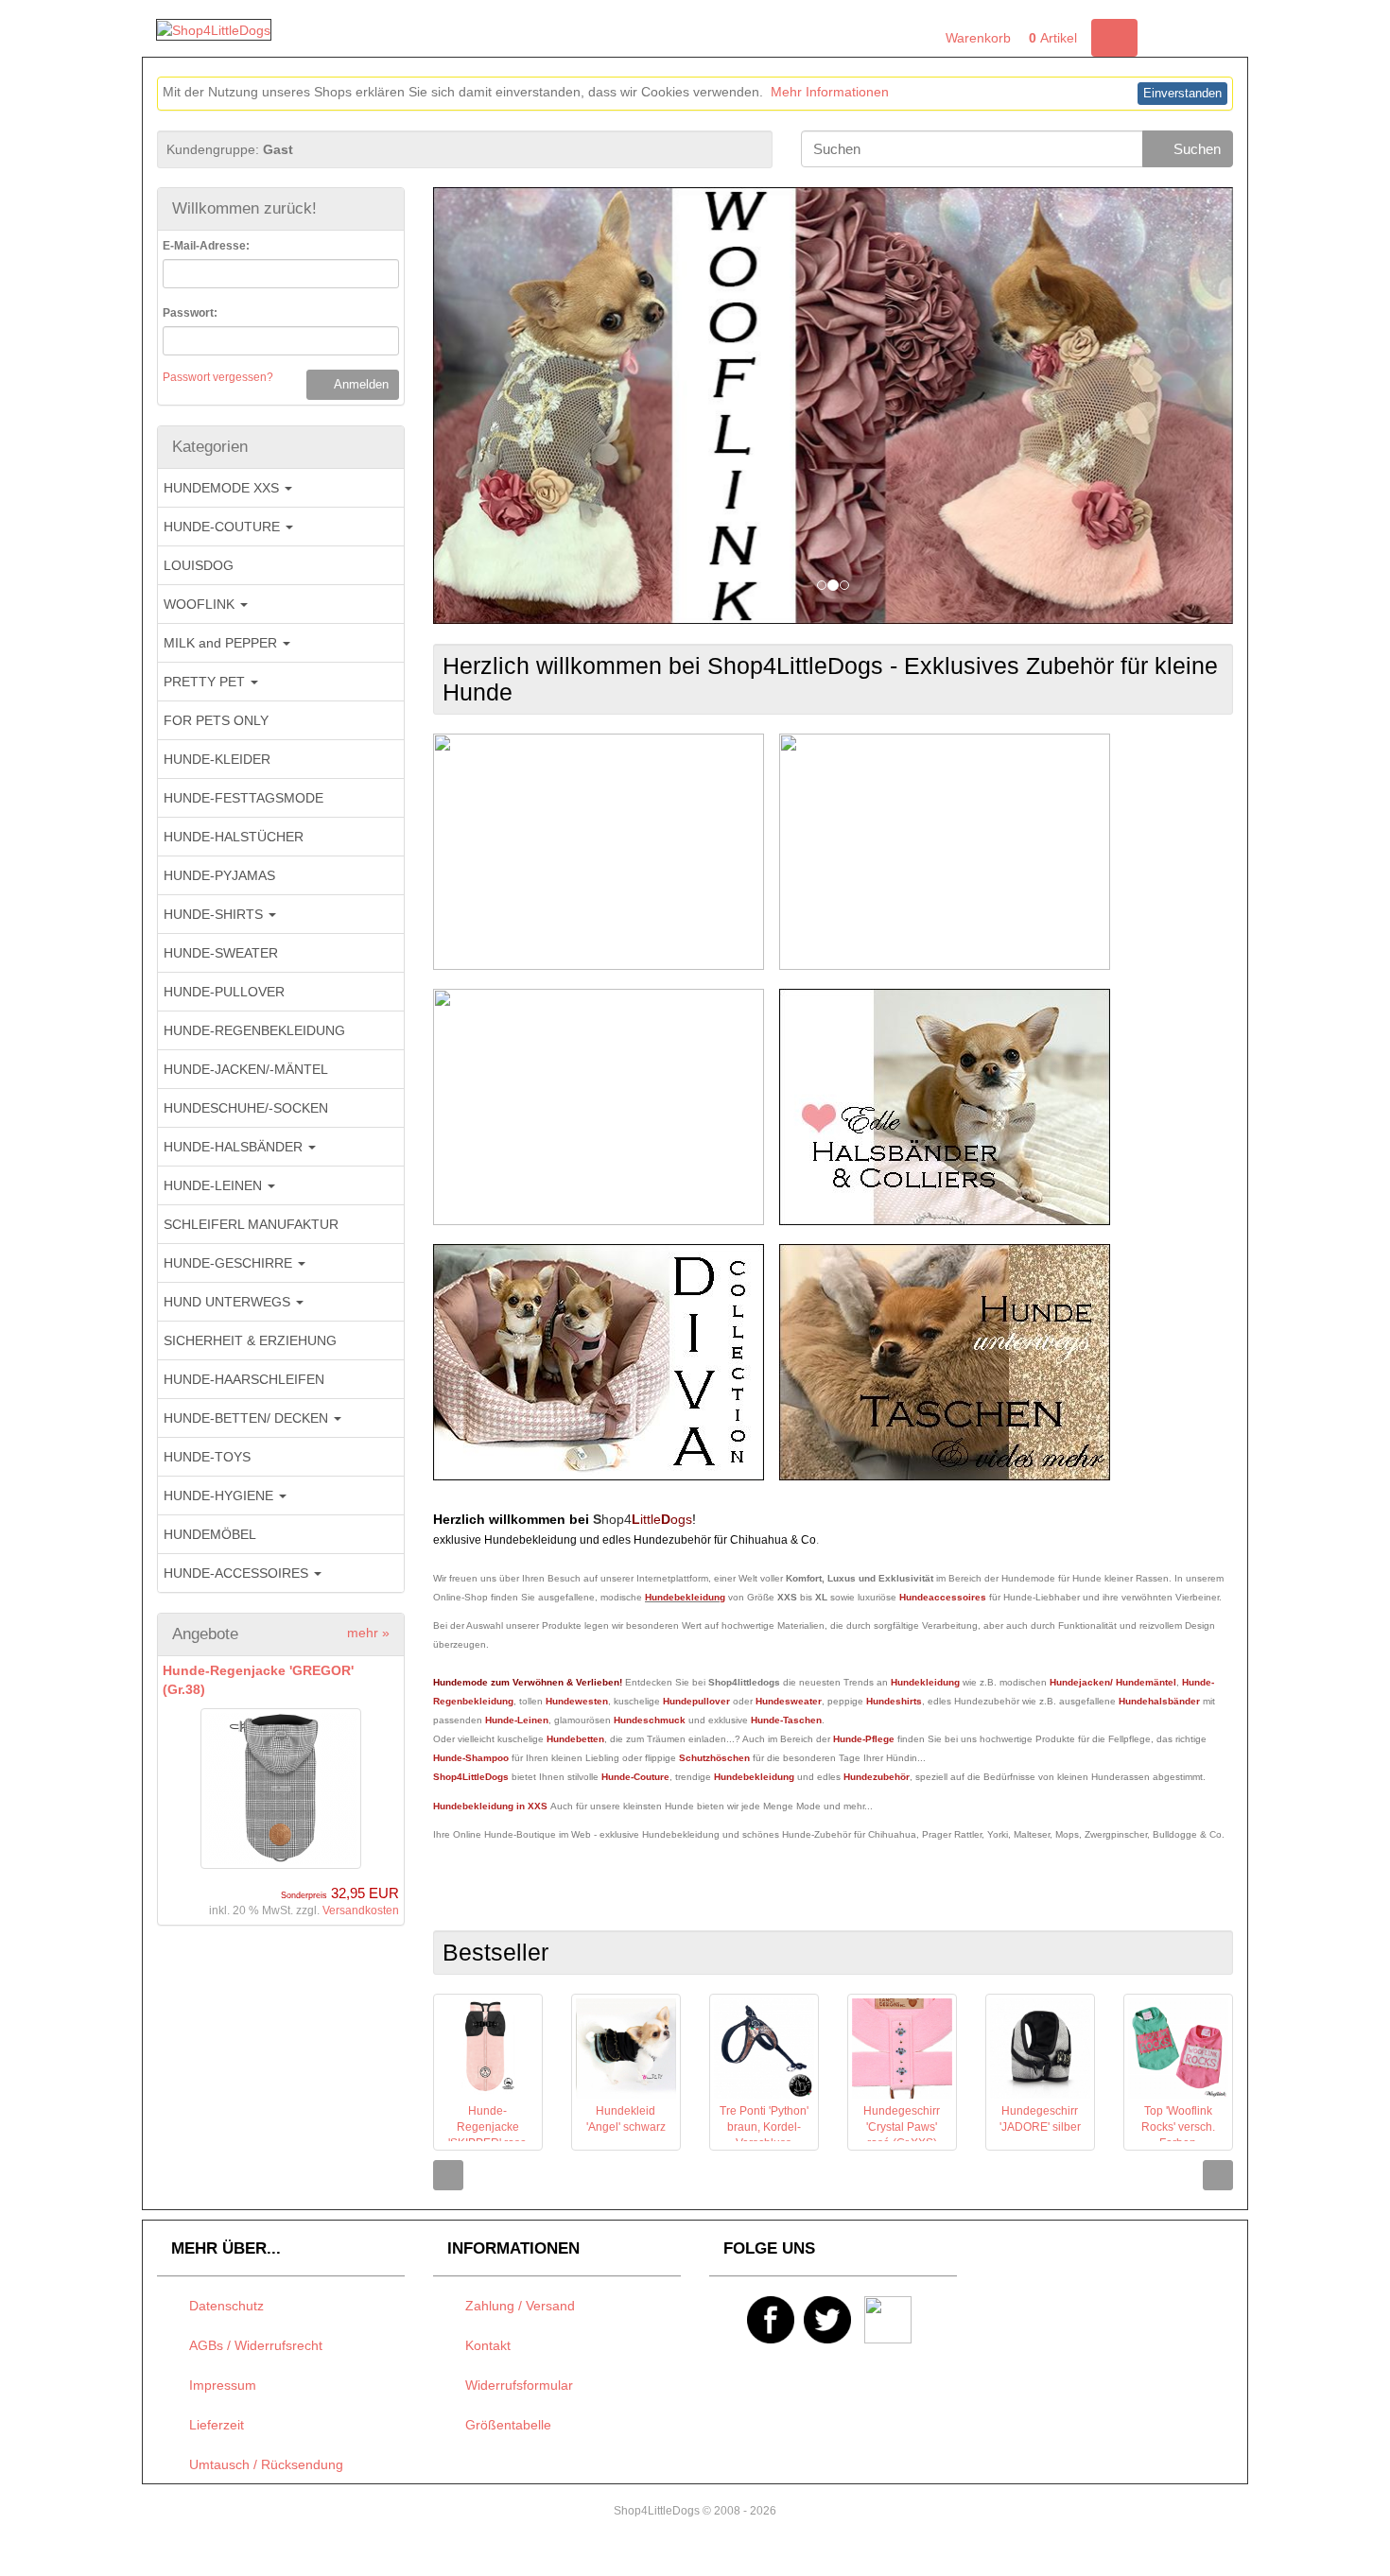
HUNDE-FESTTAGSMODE (243, 798)
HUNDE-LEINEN (215, 1185)
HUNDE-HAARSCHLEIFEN (244, 1379)
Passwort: (190, 313)
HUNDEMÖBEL (210, 1534)
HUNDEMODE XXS (223, 488)
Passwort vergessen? (218, 377)
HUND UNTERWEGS (229, 1302)
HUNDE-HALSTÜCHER (234, 837)
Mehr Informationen (830, 92)
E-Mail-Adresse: (206, 246)
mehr (368, 1633)
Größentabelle (504, 2425)
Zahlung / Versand (516, 2306)
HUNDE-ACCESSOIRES (238, 1573)
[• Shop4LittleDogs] (214, 29)
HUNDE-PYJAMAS (219, 875)
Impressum (219, 2385)
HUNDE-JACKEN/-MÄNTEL (246, 1069)
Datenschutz (223, 2306)
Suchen (1193, 149)
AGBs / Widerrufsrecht (252, 2345)
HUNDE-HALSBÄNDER (235, 1147)
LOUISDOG (199, 565)
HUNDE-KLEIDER (217, 759)
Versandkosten (361, 1910)
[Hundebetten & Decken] (599, 1361)
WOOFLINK (201, 604)
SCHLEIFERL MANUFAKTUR (251, 1224)
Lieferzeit (213, 2425)
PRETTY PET (206, 682)
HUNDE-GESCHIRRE (230, 1263)
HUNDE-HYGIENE (220, 1495)
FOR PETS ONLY (216, 720)
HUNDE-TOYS (207, 1457)
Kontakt (484, 2345)
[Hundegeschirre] (945, 851)
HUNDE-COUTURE (224, 527)
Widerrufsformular (515, 2385)
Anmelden (357, 384)
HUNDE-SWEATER (221, 953)
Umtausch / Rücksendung (262, 2464)
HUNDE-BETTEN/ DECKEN (248, 1418)
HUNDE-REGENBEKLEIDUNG (254, 1030)
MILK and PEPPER (222, 643)
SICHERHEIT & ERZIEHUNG (250, 1340)
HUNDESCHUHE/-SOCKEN (246, 1108)
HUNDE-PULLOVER (224, 992)
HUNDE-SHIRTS (215, 914)
